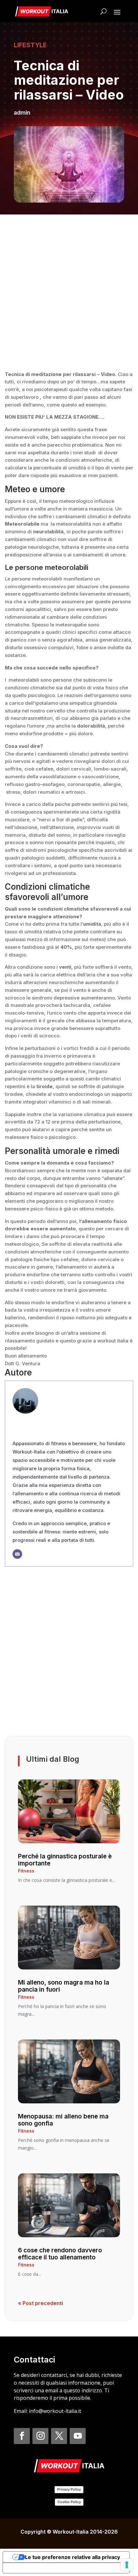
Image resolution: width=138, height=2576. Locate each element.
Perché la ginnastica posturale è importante (65, 1860)
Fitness (26, 1871)
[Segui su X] (59, 2436)
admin (22, 113)
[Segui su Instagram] (40, 2436)
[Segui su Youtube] (78, 2436)
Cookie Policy (69, 2502)
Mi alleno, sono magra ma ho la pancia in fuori (64, 1986)
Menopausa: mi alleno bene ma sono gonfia (63, 2120)
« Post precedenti (40, 2303)
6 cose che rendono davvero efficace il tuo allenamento (60, 2254)
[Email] (17, 1554)
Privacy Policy (69, 2489)
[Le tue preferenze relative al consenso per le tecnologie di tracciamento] (127, 2565)
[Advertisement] (69, 292)
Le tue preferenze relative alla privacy (73, 2557)
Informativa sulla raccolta (39, 2568)
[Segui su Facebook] (22, 2436)
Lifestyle (30, 45)
